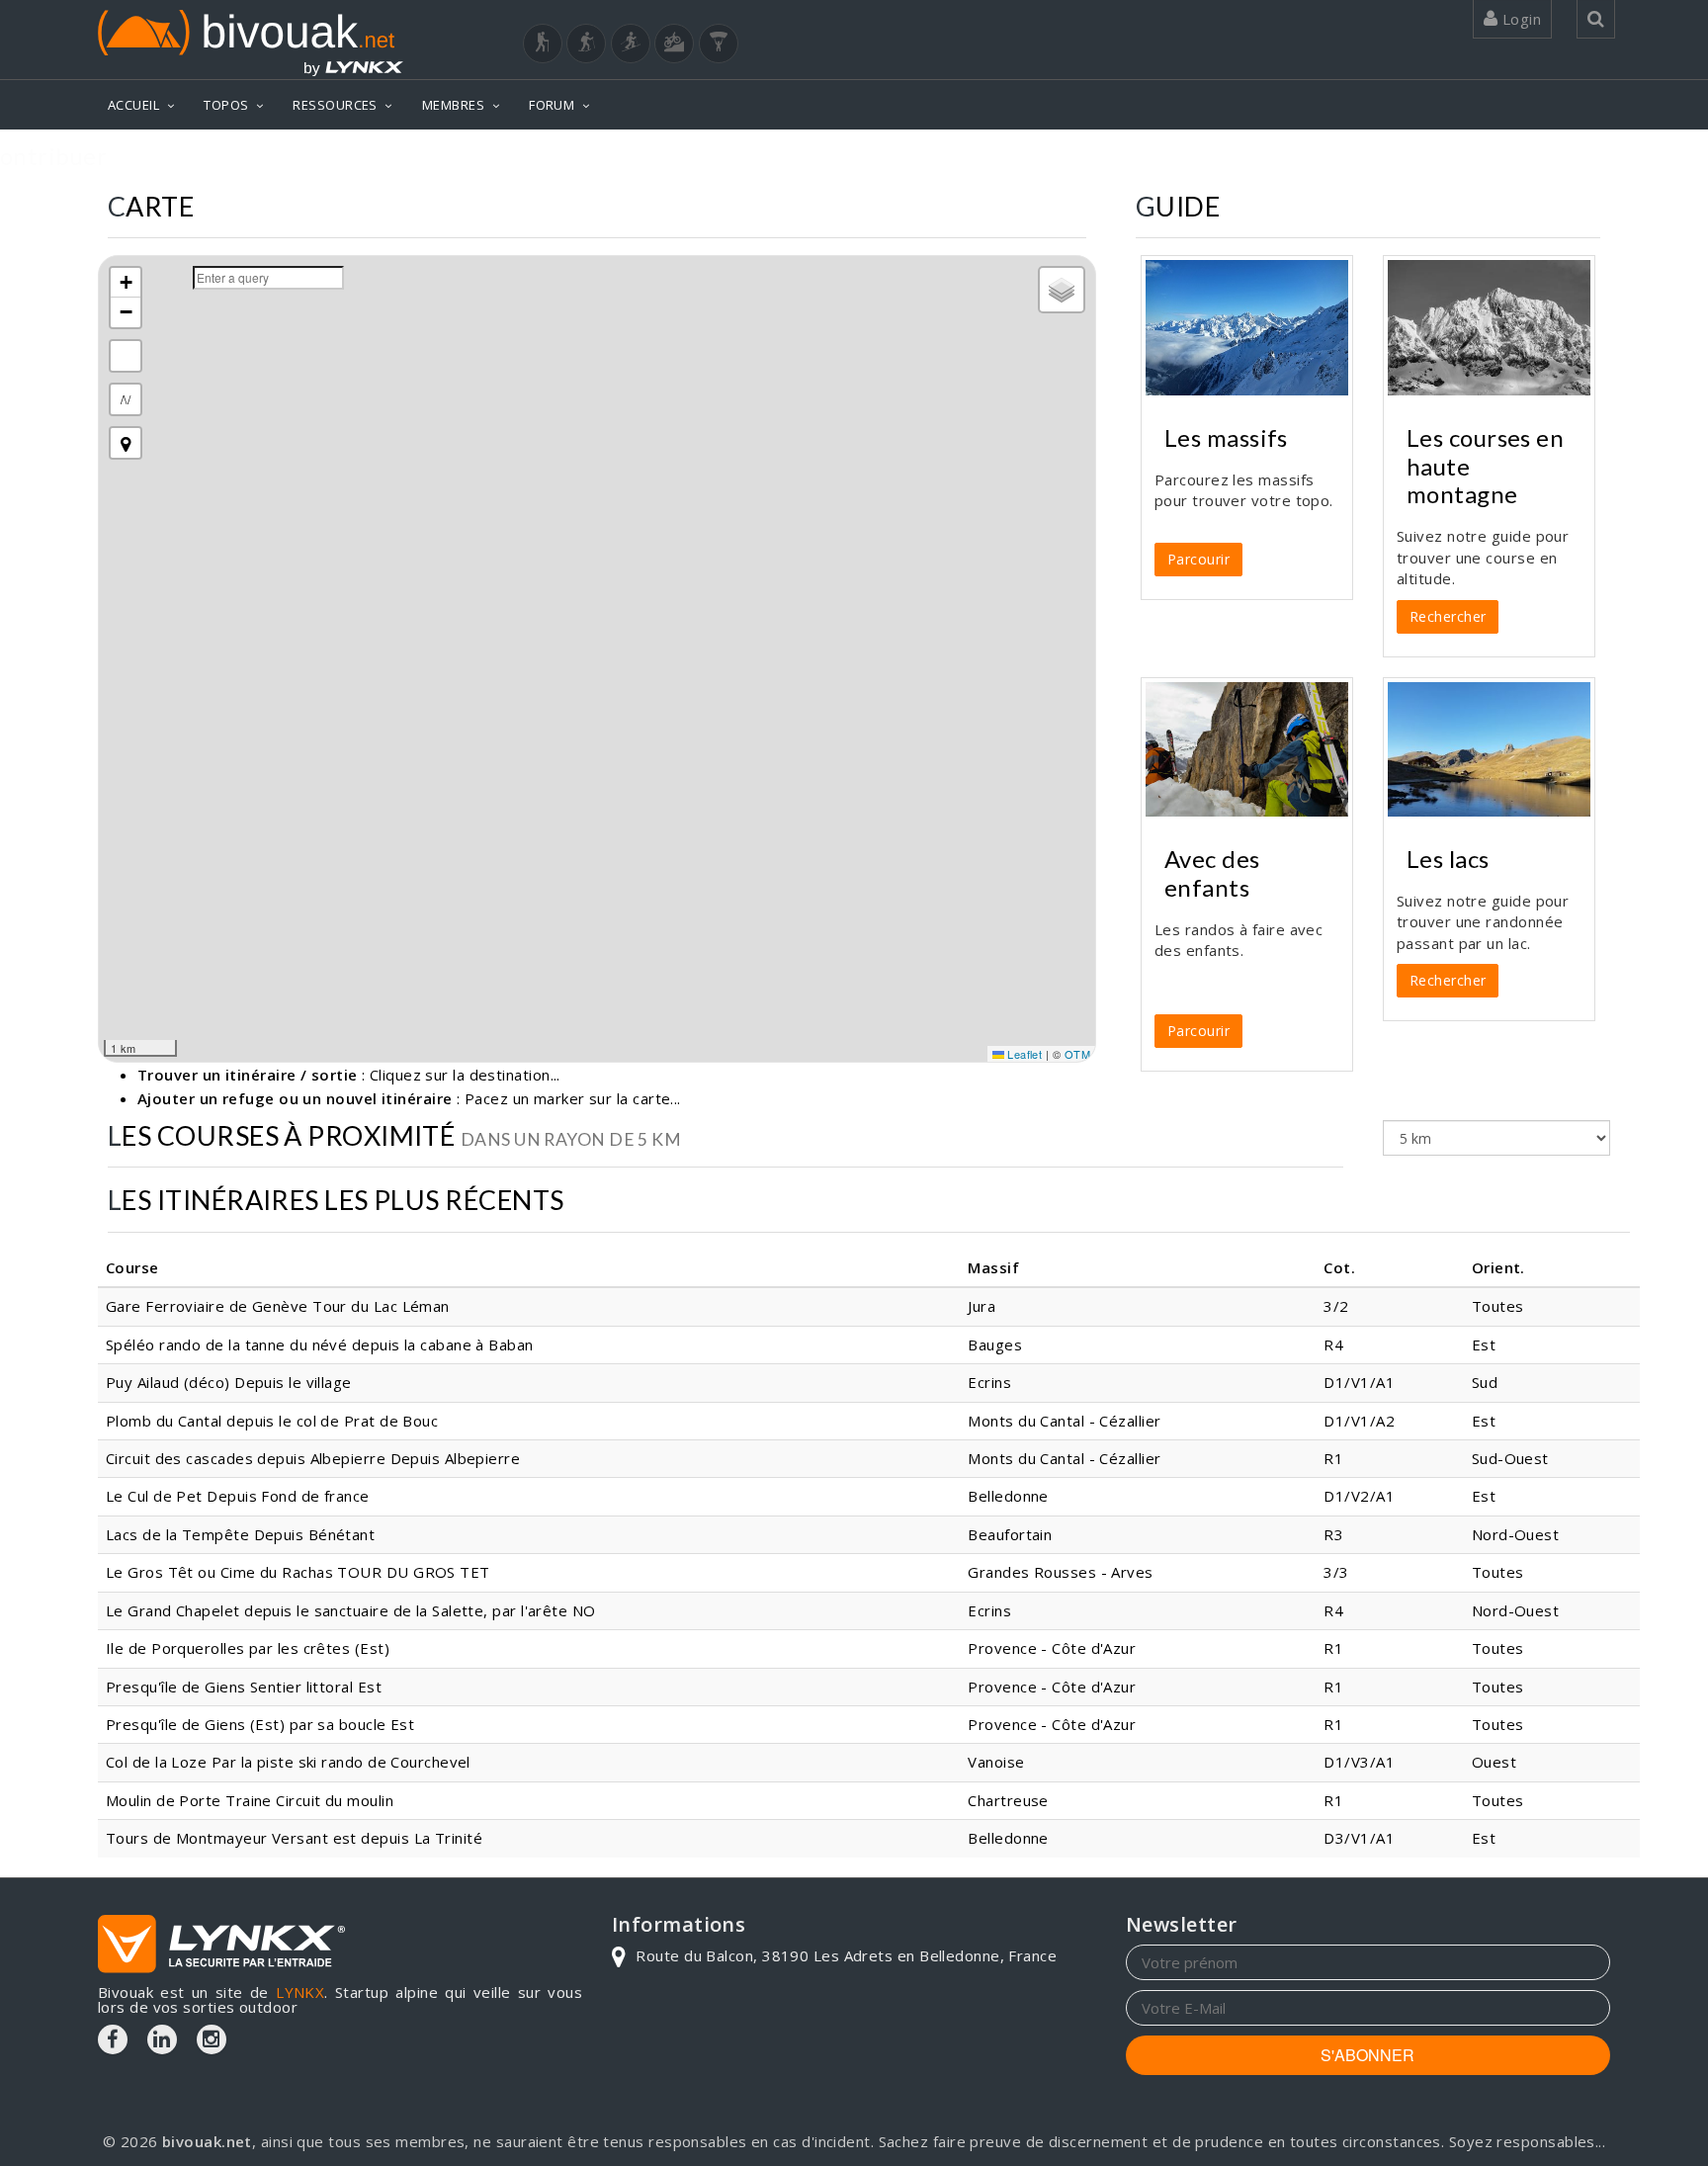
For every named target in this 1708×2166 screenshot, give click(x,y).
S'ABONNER (1367, 2055)
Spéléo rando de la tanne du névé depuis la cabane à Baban (320, 1344)
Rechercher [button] (1448, 616)
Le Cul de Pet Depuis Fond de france (238, 1496)
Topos (1580, 146)
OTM (1077, 1054)
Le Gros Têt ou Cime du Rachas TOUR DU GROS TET (298, 1572)
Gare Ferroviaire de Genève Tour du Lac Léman (278, 1306)
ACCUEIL (133, 105)
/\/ (126, 399)
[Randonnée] (543, 43)
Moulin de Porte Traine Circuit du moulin (250, 1800)
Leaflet (1024, 1054)
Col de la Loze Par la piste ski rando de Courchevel (288, 1762)
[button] (126, 283)
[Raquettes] (586, 43)
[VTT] (674, 43)
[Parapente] (719, 43)
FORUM (552, 105)
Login (1519, 19)
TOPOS (226, 105)
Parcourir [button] (1198, 559)
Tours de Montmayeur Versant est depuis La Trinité (294, 1838)
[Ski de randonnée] (631, 43)
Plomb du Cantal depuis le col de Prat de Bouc (272, 1421)
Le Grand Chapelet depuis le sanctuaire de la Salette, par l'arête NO (351, 1610)
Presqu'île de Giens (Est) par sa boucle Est (260, 1724)
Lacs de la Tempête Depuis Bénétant (240, 1534)
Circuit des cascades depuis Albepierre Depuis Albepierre (313, 1458)
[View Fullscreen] (126, 356)
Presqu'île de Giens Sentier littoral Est (244, 1687)
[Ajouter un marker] (126, 443)
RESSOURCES (335, 105)
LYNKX (300, 1992)
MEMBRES (453, 105)
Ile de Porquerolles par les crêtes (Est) (248, 1648)
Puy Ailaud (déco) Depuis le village (229, 1382)
